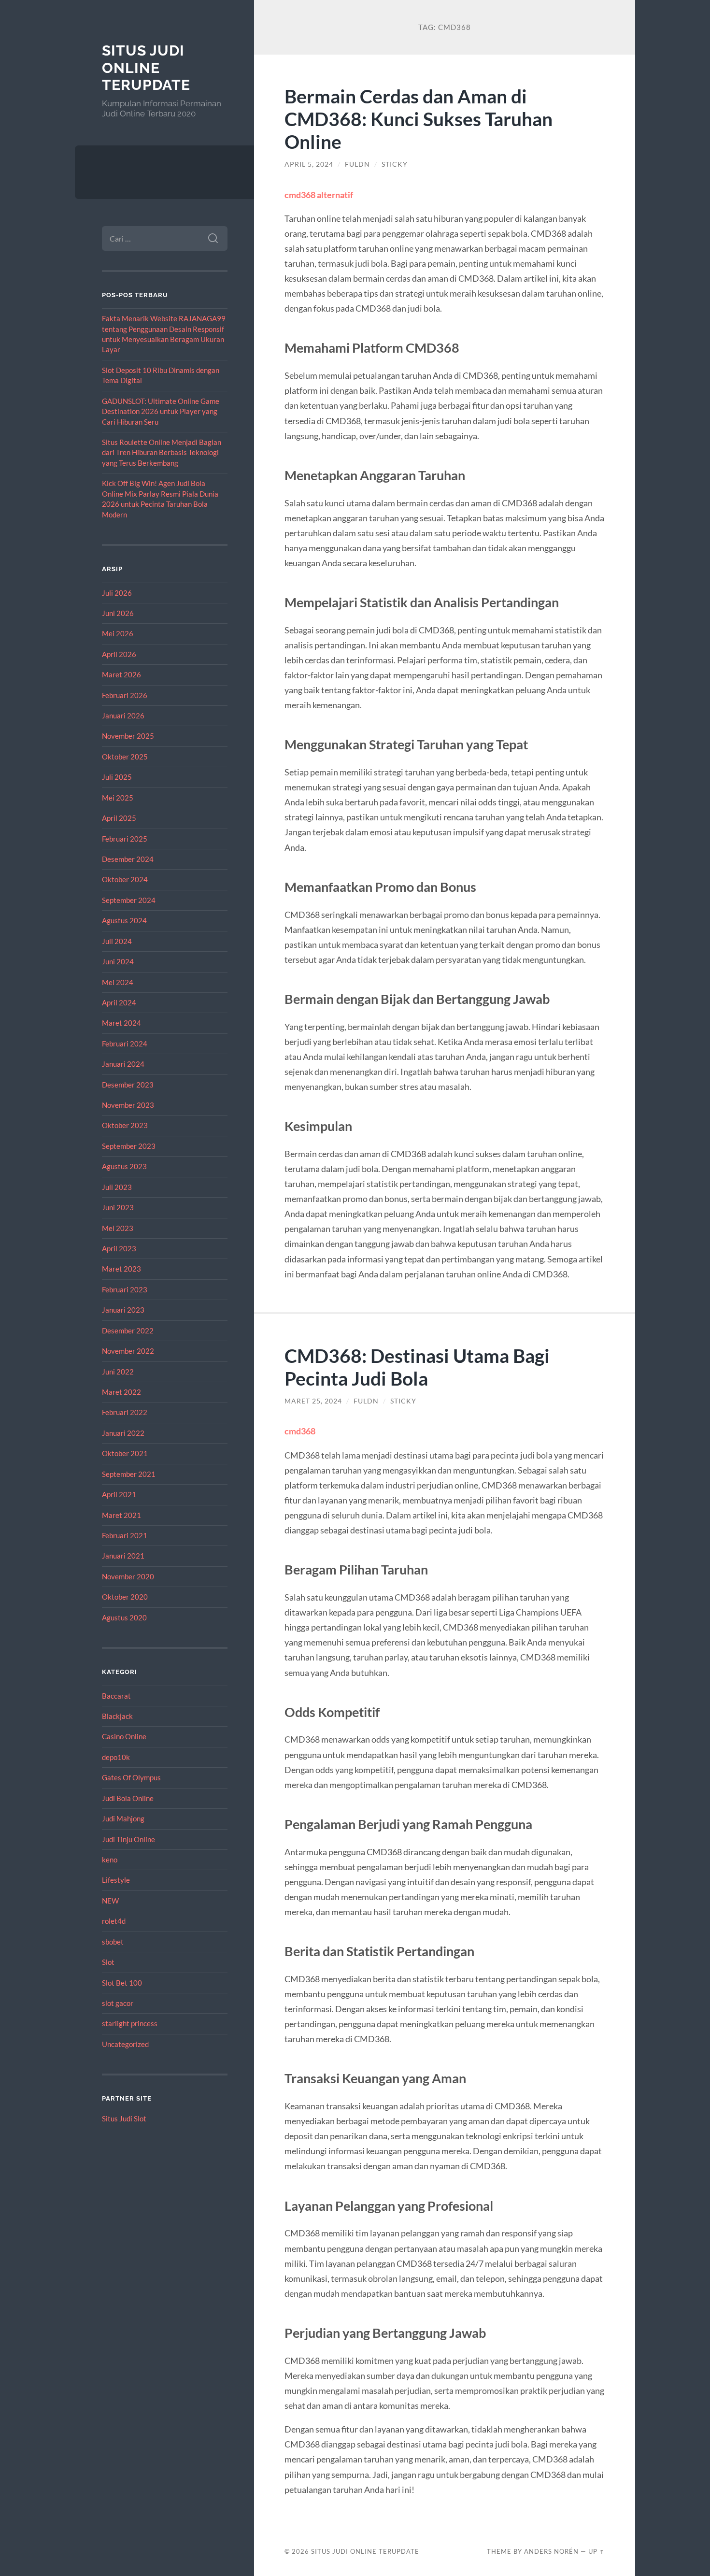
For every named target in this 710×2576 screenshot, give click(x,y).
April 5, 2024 (309, 164)
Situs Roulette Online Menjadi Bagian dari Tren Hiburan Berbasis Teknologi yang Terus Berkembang (162, 452)
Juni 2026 (118, 613)
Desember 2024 (128, 859)
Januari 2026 (123, 716)
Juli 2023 (117, 1187)
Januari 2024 (123, 1064)
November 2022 (128, 1351)
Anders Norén (551, 2551)
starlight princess (130, 2023)
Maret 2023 (121, 1269)
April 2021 (119, 1494)
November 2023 (128, 1105)
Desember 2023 (128, 1085)
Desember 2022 (128, 1331)
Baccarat (116, 1696)
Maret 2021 (121, 1515)
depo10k (116, 1757)
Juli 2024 (117, 941)
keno (110, 1860)
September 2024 (129, 900)
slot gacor (118, 2003)
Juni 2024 (118, 961)
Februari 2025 (125, 839)
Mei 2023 (118, 1228)
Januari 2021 (123, 1556)
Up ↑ (596, 2551)
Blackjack (117, 1716)
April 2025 (119, 818)
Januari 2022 (123, 1433)
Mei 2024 (118, 982)
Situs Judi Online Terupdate (146, 68)
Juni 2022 (118, 1372)
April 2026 (119, 654)
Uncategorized (125, 2044)
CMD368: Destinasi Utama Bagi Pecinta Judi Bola (417, 1367)
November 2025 (128, 736)
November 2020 (128, 1576)
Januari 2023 (123, 1310)
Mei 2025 (118, 798)
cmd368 (300, 1431)
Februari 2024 (125, 1044)
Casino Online (124, 1736)
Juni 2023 (118, 1207)
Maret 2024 (121, 1023)
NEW (110, 1901)
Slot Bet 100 (122, 1983)
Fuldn (357, 164)
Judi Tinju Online (128, 1839)
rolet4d (114, 1921)
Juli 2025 (117, 777)
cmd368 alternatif (319, 195)
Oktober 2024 (125, 879)
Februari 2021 (125, 1535)
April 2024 (119, 1002)
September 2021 (129, 1474)
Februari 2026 (125, 695)
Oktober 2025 (125, 757)
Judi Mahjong (123, 1818)
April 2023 (119, 1248)
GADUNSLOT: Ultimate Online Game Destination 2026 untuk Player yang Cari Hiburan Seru (161, 411)
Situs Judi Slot (124, 2118)
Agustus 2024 (124, 920)
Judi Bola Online (128, 1798)
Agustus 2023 (124, 1166)
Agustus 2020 (124, 1617)
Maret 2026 (121, 674)
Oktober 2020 (125, 1597)
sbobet (113, 1942)
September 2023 (129, 1146)
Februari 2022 (125, 1412)
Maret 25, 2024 (313, 1401)
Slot (108, 1962)
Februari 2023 (125, 1289)
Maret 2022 (121, 1392)
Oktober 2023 (125, 1125)
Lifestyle (116, 1880)
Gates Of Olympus (131, 1777)
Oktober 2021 (125, 1453)
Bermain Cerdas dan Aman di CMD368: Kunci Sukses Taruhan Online (419, 119)
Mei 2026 (118, 633)
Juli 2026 (117, 593)
